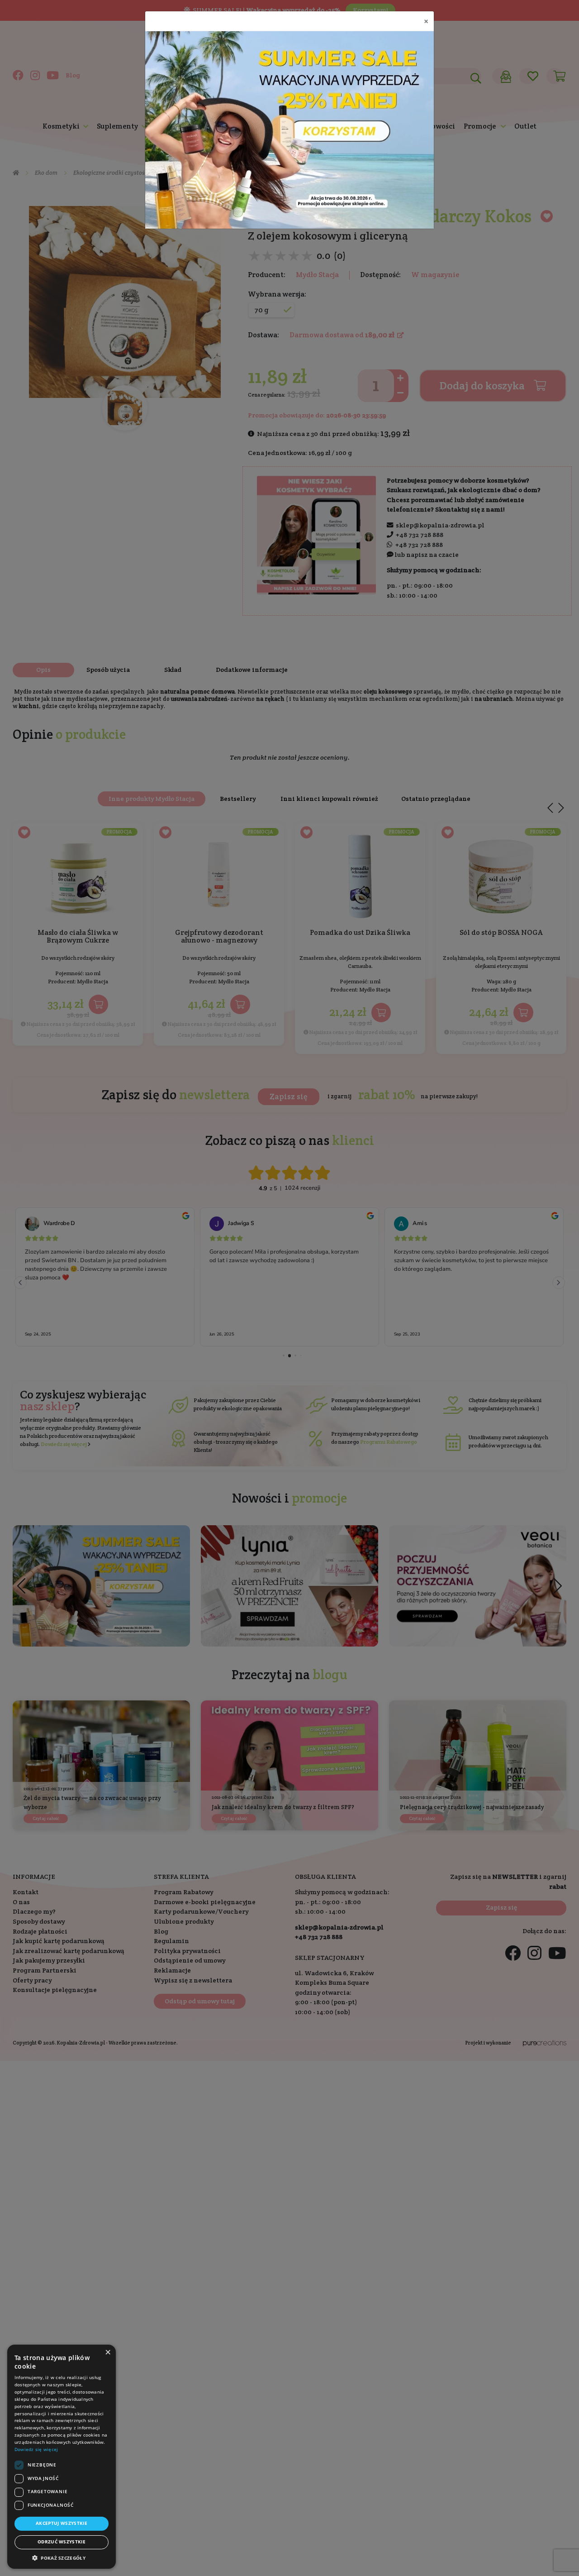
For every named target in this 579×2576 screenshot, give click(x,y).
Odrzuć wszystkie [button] (62, 2542)
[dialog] (62, 2457)
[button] (62, 2558)
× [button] (108, 2352)
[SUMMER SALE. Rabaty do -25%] (289, 130)
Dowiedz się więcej (36, 2449)
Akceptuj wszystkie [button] (62, 2523)
